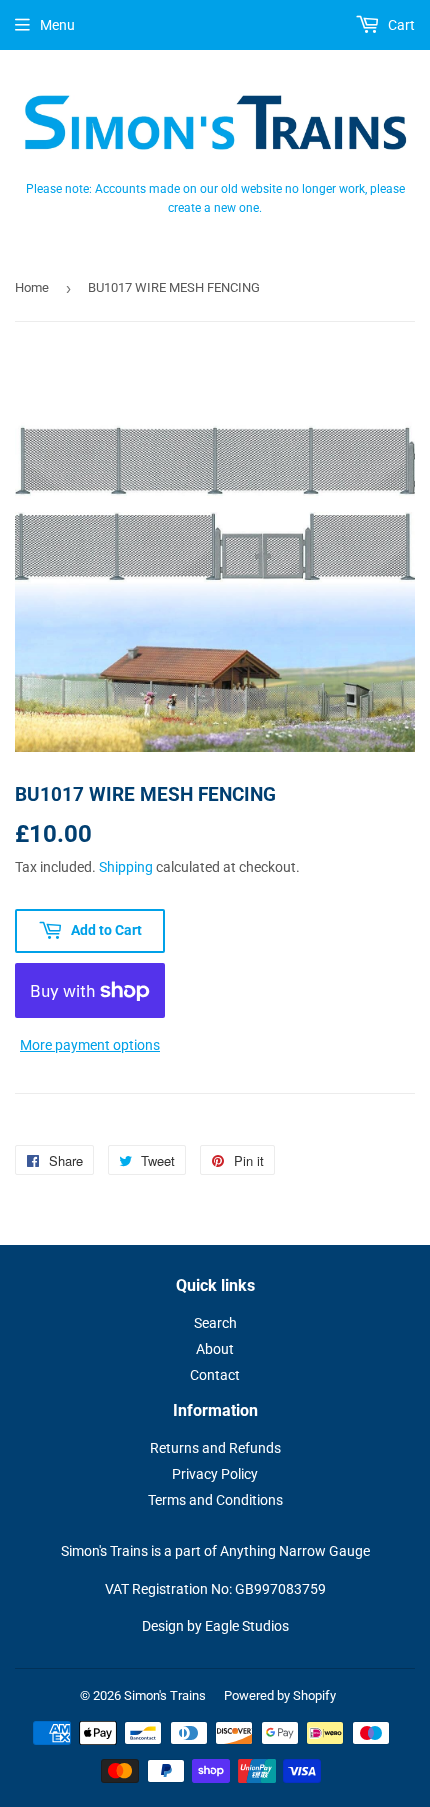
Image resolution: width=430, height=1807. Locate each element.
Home (32, 287)
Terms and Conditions (215, 1500)
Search (215, 1323)
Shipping (126, 867)
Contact (215, 1375)
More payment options (90, 1045)
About (215, 1349)
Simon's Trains (165, 1695)
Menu (57, 25)
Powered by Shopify (280, 1695)
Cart (400, 25)
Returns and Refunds (215, 1448)
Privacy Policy (215, 1474)
